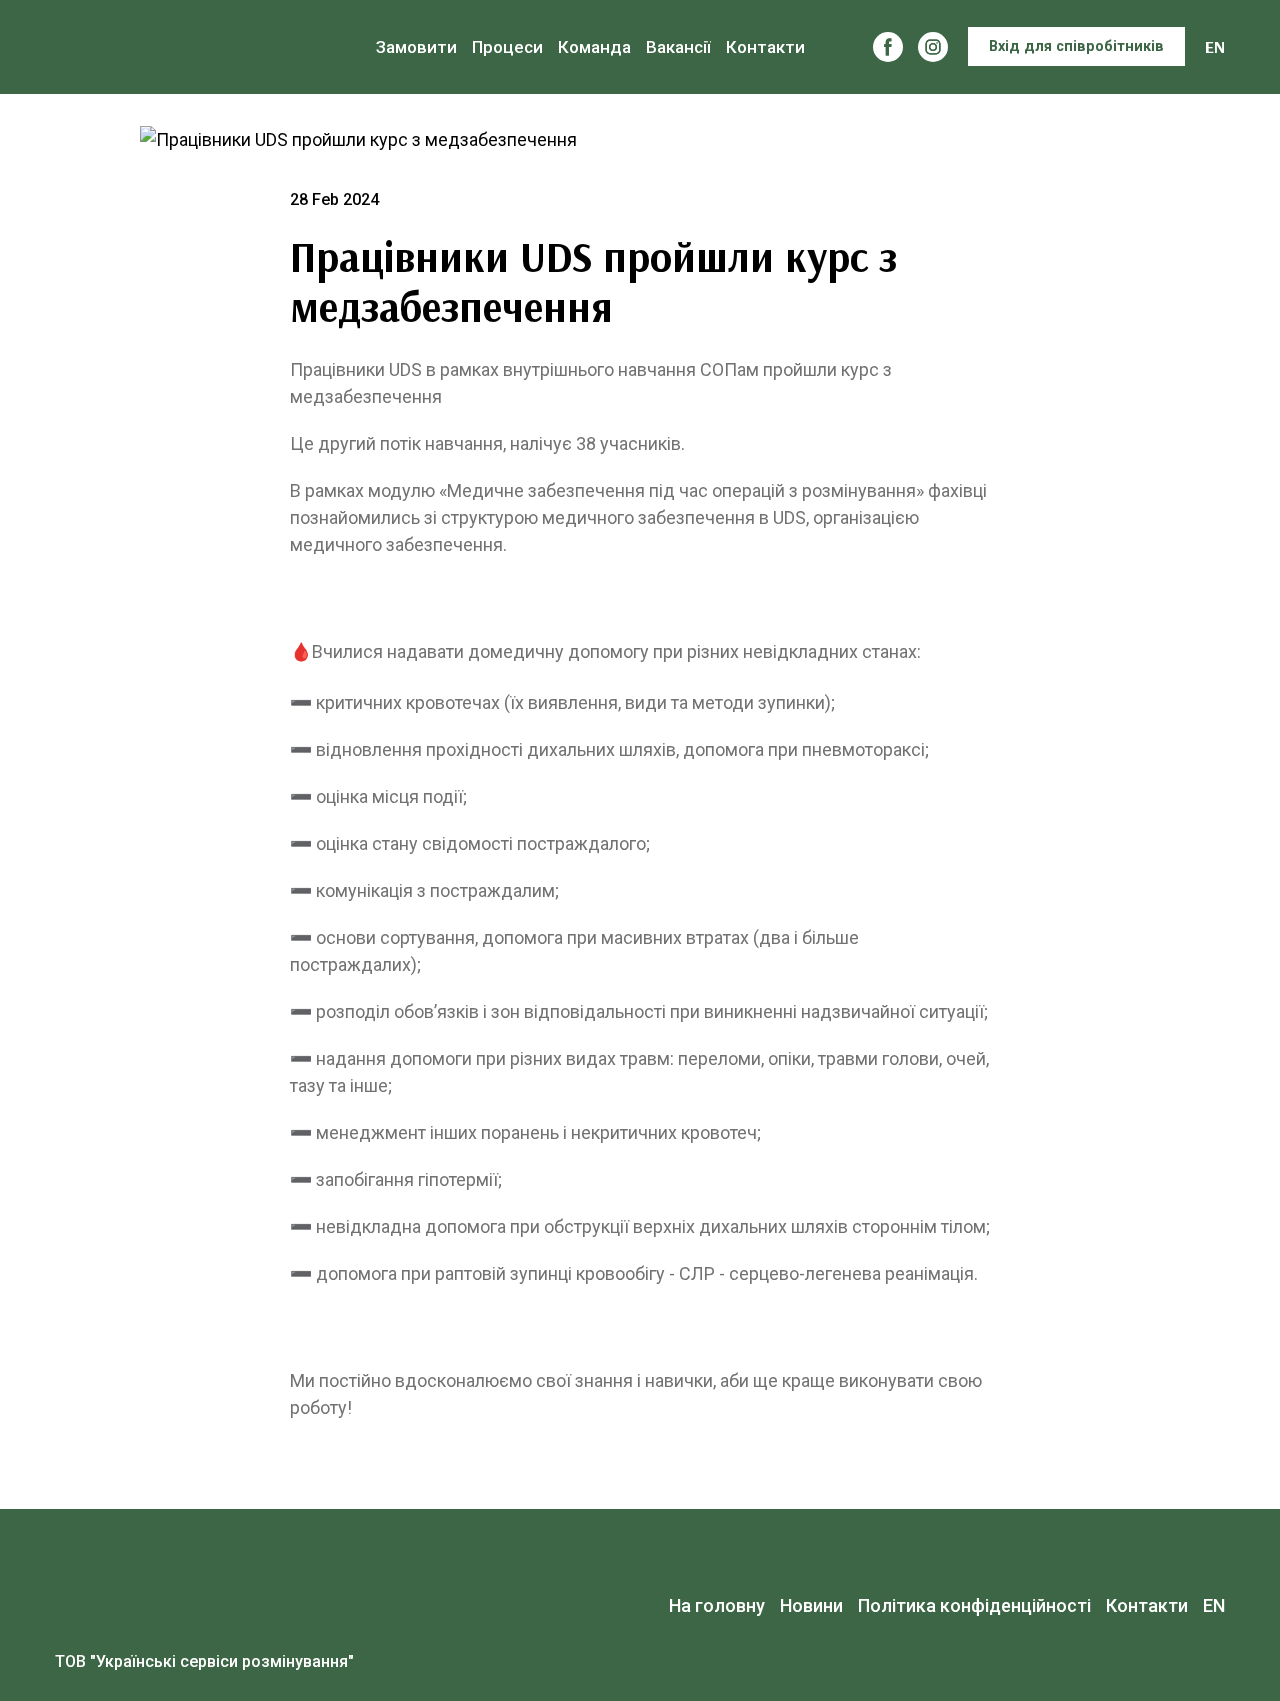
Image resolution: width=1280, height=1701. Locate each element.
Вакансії (678, 47)
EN (1215, 46)
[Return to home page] (187, 47)
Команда (594, 47)
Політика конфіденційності (974, 1605)
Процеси (507, 47)
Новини (811, 1605)
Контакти (765, 47)
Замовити (416, 47)
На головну (717, 1605)
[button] (888, 47)
